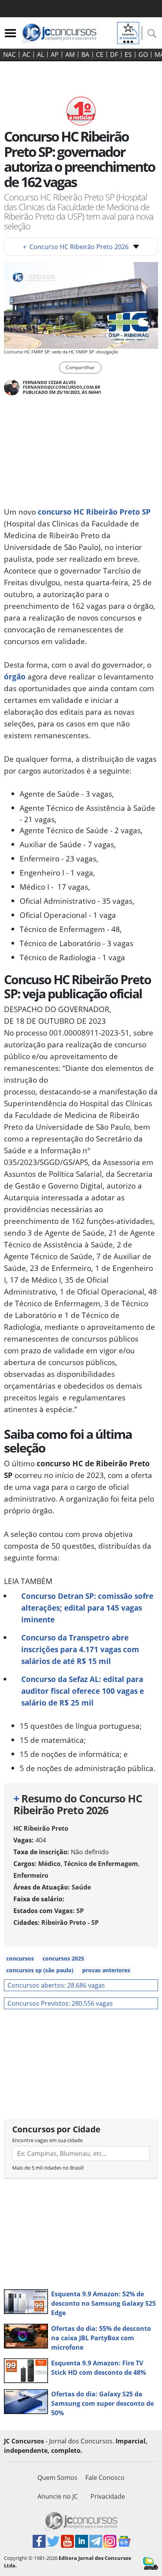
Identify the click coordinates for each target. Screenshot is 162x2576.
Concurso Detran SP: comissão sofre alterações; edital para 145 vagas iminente (87, 1608)
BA (85, 55)
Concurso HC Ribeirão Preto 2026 (76, 247)
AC (26, 55)
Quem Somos (57, 2478)
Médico (49, 1864)
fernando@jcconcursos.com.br (62, 387)
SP (80, 1911)
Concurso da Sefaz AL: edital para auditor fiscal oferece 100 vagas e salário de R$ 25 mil (83, 1691)
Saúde (81, 1887)
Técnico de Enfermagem (101, 1864)
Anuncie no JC (58, 2496)
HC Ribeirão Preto (41, 1828)
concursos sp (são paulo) (40, 1970)
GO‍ (143, 55)
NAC (9, 55)
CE (100, 55)
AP (55, 55)
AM (70, 55)
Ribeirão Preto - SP (70, 1922)
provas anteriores (106, 1970)
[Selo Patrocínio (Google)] (128, 32)
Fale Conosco (105, 2478)
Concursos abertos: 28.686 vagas (56, 1985)
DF (114, 55)
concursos (20, 1958)
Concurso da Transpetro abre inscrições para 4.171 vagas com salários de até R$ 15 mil (80, 1649)
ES (128, 55)
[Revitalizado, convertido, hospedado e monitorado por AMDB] (151, 2563)
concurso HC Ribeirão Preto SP (94, 512)
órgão (15, 676)
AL (40, 55)
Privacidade (108, 2496)
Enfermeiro (31, 1875)
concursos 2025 (63, 1958)
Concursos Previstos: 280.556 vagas (60, 2003)
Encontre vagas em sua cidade (47, 2140)
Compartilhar (80, 367)
